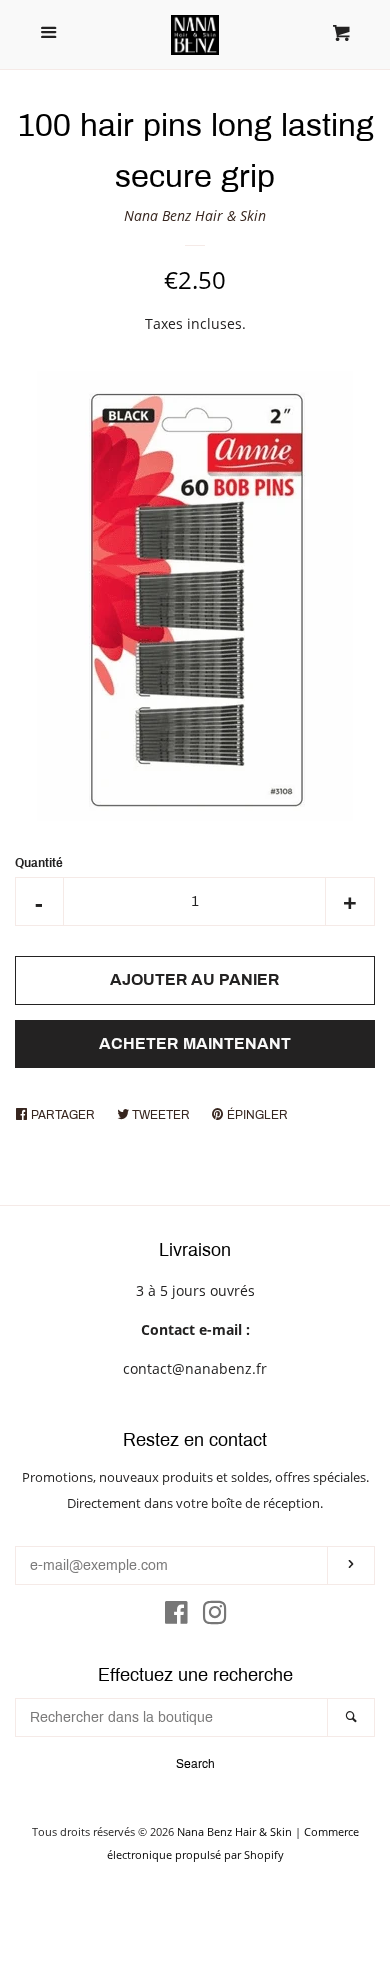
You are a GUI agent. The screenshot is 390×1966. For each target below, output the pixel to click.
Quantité (39, 863)
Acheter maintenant (195, 1043)
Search (195, 1764)
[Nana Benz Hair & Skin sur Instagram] (215, 1616)
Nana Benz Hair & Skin (195, 215)
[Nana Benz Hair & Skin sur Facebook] (176, 1616)
